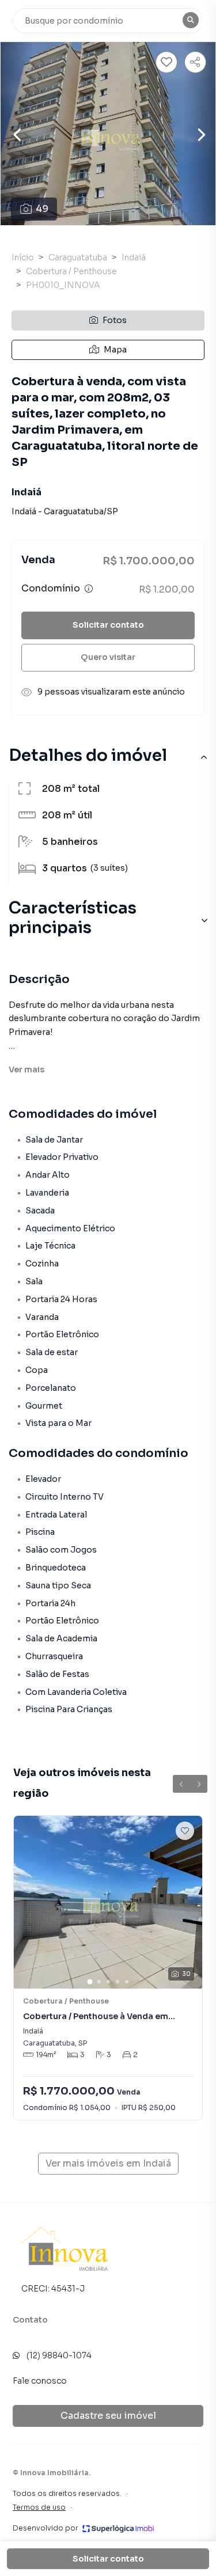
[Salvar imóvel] (166, 62)
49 (42, 209)
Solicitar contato (108, 625)
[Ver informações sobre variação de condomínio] (89, 589)
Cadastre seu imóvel (108, 2416)
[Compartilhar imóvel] (195, 62)
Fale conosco (40, 2381)
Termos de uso (39, 2507)
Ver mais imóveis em (108, 2163)
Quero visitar (108, 657)
